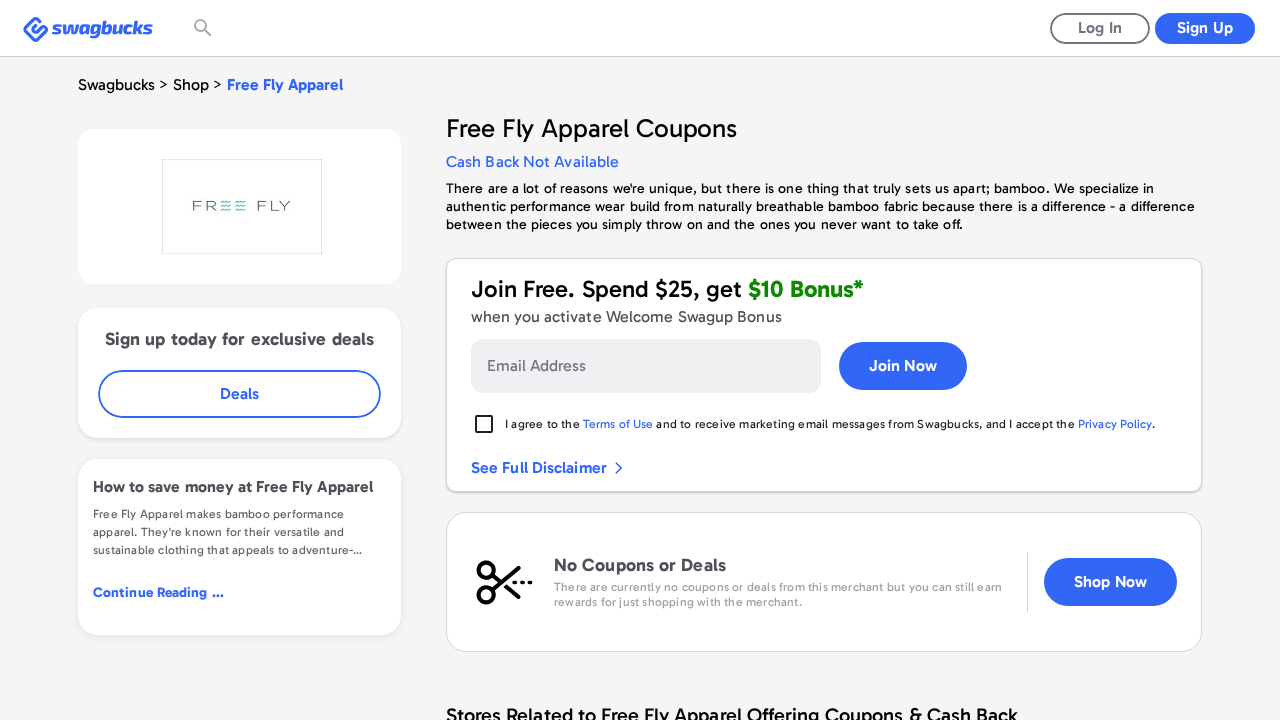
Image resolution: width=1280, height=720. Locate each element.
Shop (191, 84)
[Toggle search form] (205, 28)
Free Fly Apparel (285, 84)
